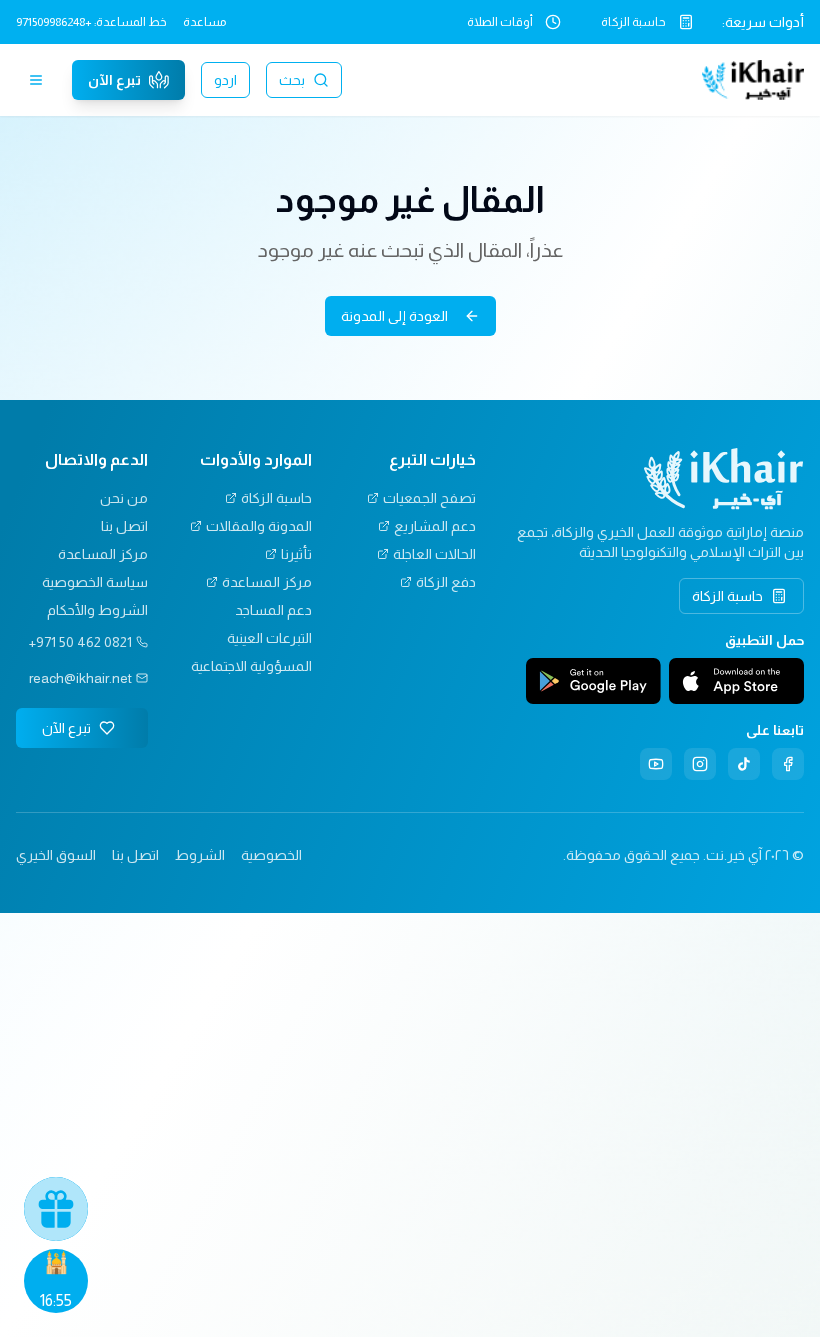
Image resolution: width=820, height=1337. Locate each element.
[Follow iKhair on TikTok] (744, 764)
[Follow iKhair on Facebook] (788, 764)
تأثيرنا (296, 554)
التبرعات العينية (269, 638)
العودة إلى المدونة (394, 316)
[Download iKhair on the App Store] (736, 681)
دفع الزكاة (446, 582)
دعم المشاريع (435, 526)
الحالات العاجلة (434, 554)
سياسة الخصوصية (95, 582)
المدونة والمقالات (259, 526)
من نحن (124, 498)
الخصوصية (271, 855)
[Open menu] (36, 80)
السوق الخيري (56, 855)
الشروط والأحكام (97, 610)
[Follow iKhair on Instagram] (700, 764)
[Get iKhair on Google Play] (593, 681)
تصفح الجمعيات (429, 498)
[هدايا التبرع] (56, 1209)
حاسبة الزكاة (633, 22)
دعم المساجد (273, 610)
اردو (225, 80)
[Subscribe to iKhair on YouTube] (656, 764)
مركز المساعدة (267, 582)
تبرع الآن (114, 80)
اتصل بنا (124, 526)
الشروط (200, 855)
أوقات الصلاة (500, 22)
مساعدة (204, 22)
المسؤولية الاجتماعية (251, 666)
